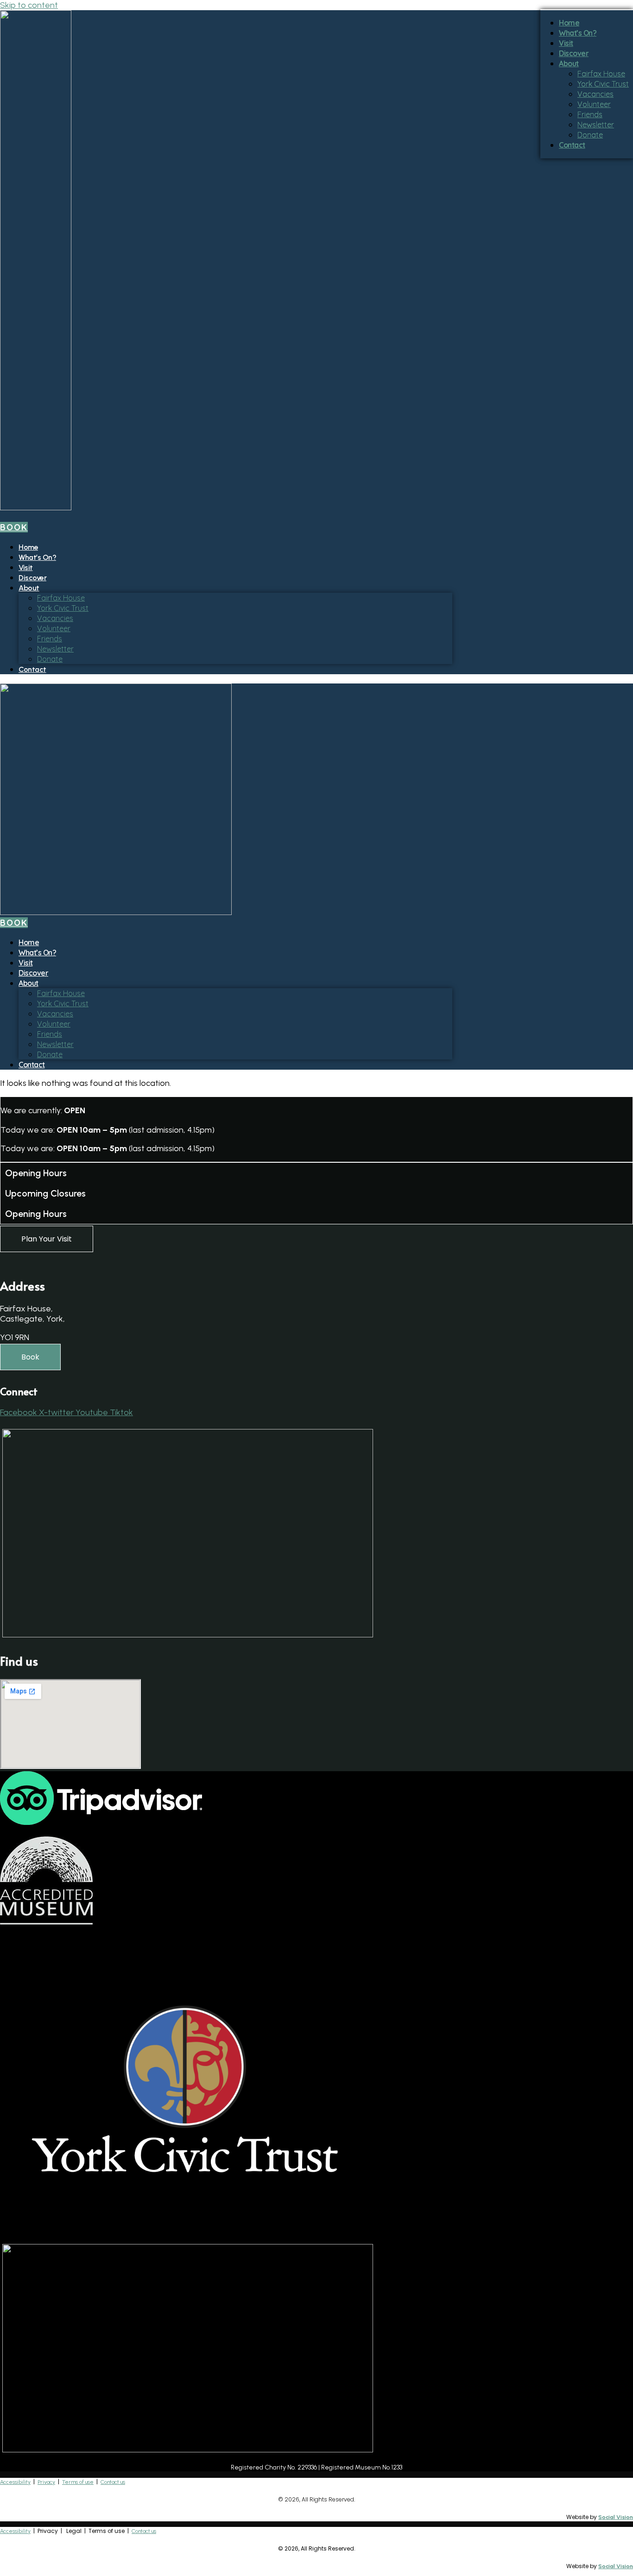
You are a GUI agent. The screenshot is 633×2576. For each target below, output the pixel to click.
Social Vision (616, 2517)
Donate (50, 659)
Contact (32, 669)
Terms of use (78, 2482)
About (29, 588)
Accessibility (15, 2482)
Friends (50, 639)
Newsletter (55, 649)
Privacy (46, 2482)
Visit (26, 567)
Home (28, 547)
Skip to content (29, 5)
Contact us (113, 2482)
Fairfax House (61, 598)
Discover (32, 578)
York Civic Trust (63, 608)
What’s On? (37, 557)
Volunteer (54, 628)
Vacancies (55, 618)
